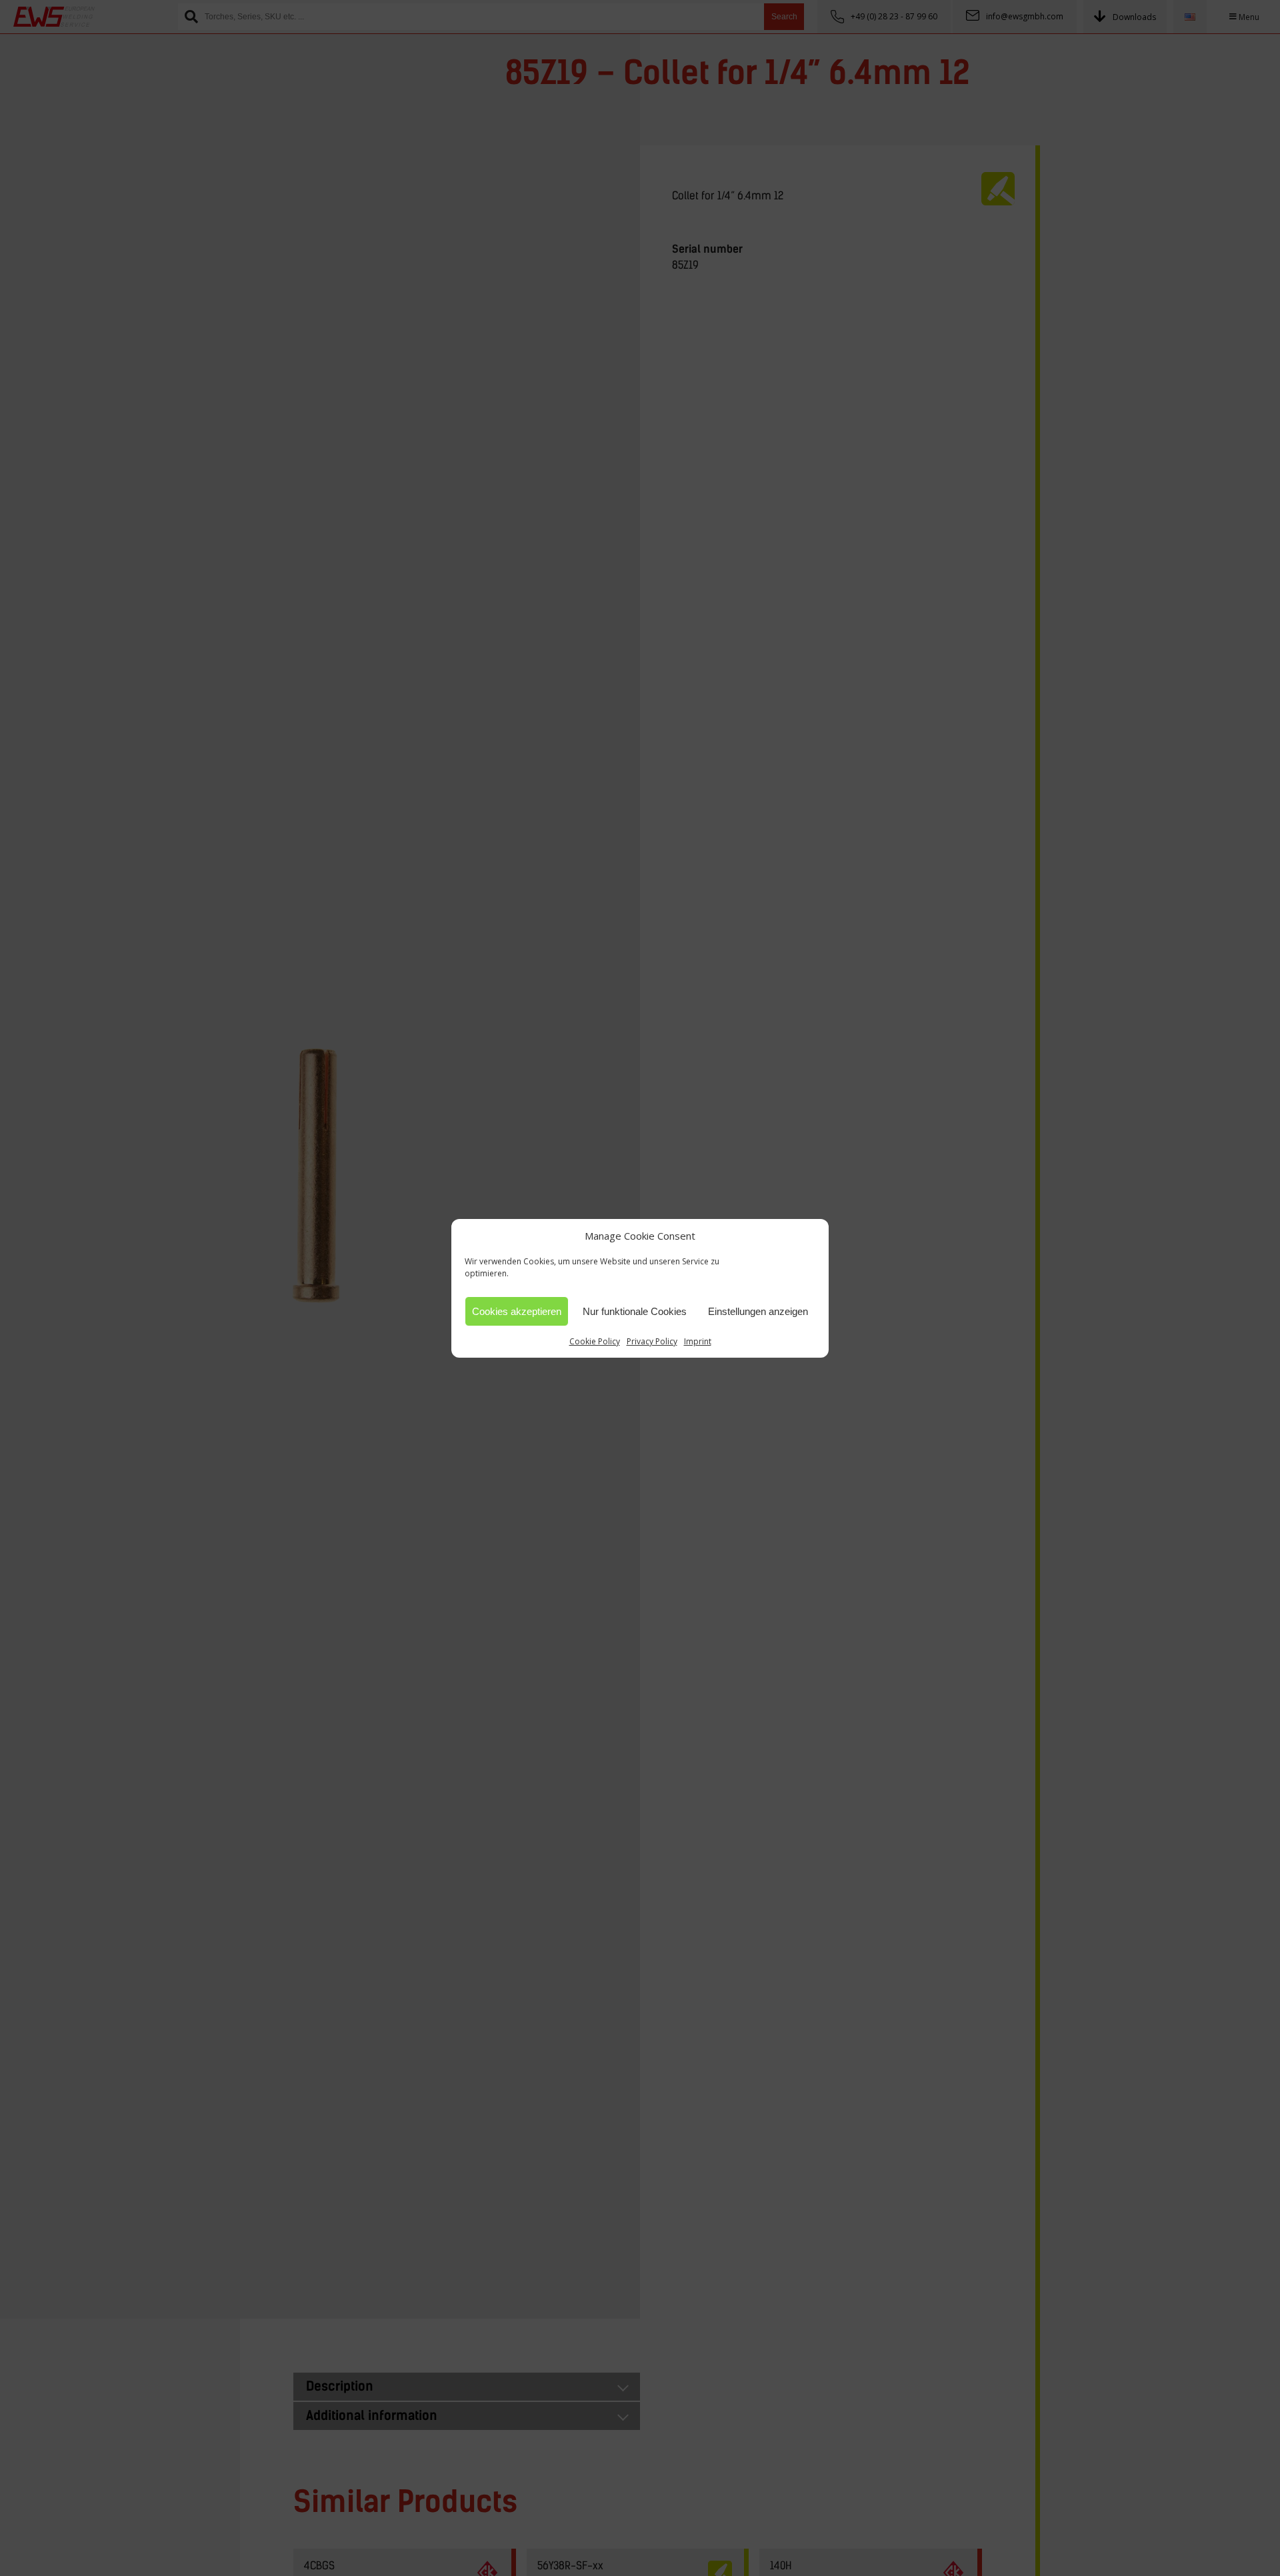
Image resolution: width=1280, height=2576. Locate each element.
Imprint (698, 1341)
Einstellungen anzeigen (758, 1311)
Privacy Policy (652, 1341)
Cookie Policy (595, 1341)
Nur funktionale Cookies (635, 1311)
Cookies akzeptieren (517, 1311)
